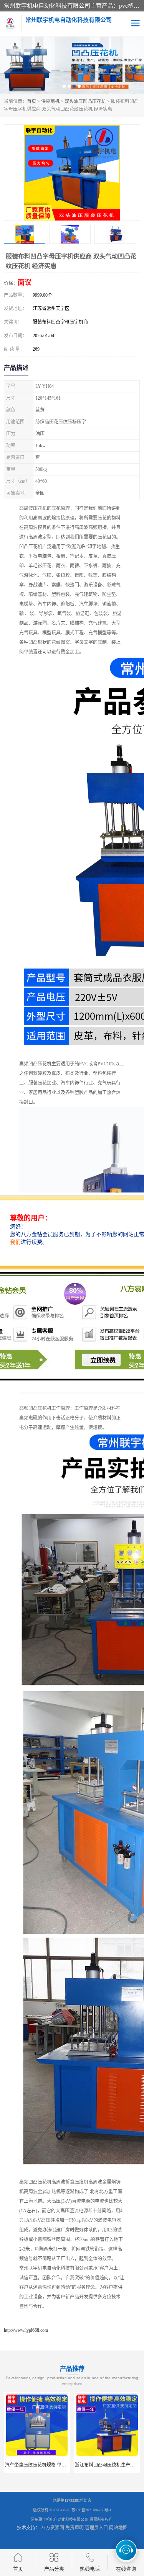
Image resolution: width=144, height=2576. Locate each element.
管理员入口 (96, 2528)
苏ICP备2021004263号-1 (91, 2510)
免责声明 (74, 2528)
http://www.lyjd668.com (26, 2330)
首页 (31, 101)
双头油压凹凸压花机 (85, 101)
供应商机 (50, 101)
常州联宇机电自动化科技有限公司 (60, 2520)
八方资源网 (53, 2528)
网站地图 (118, 2528)
